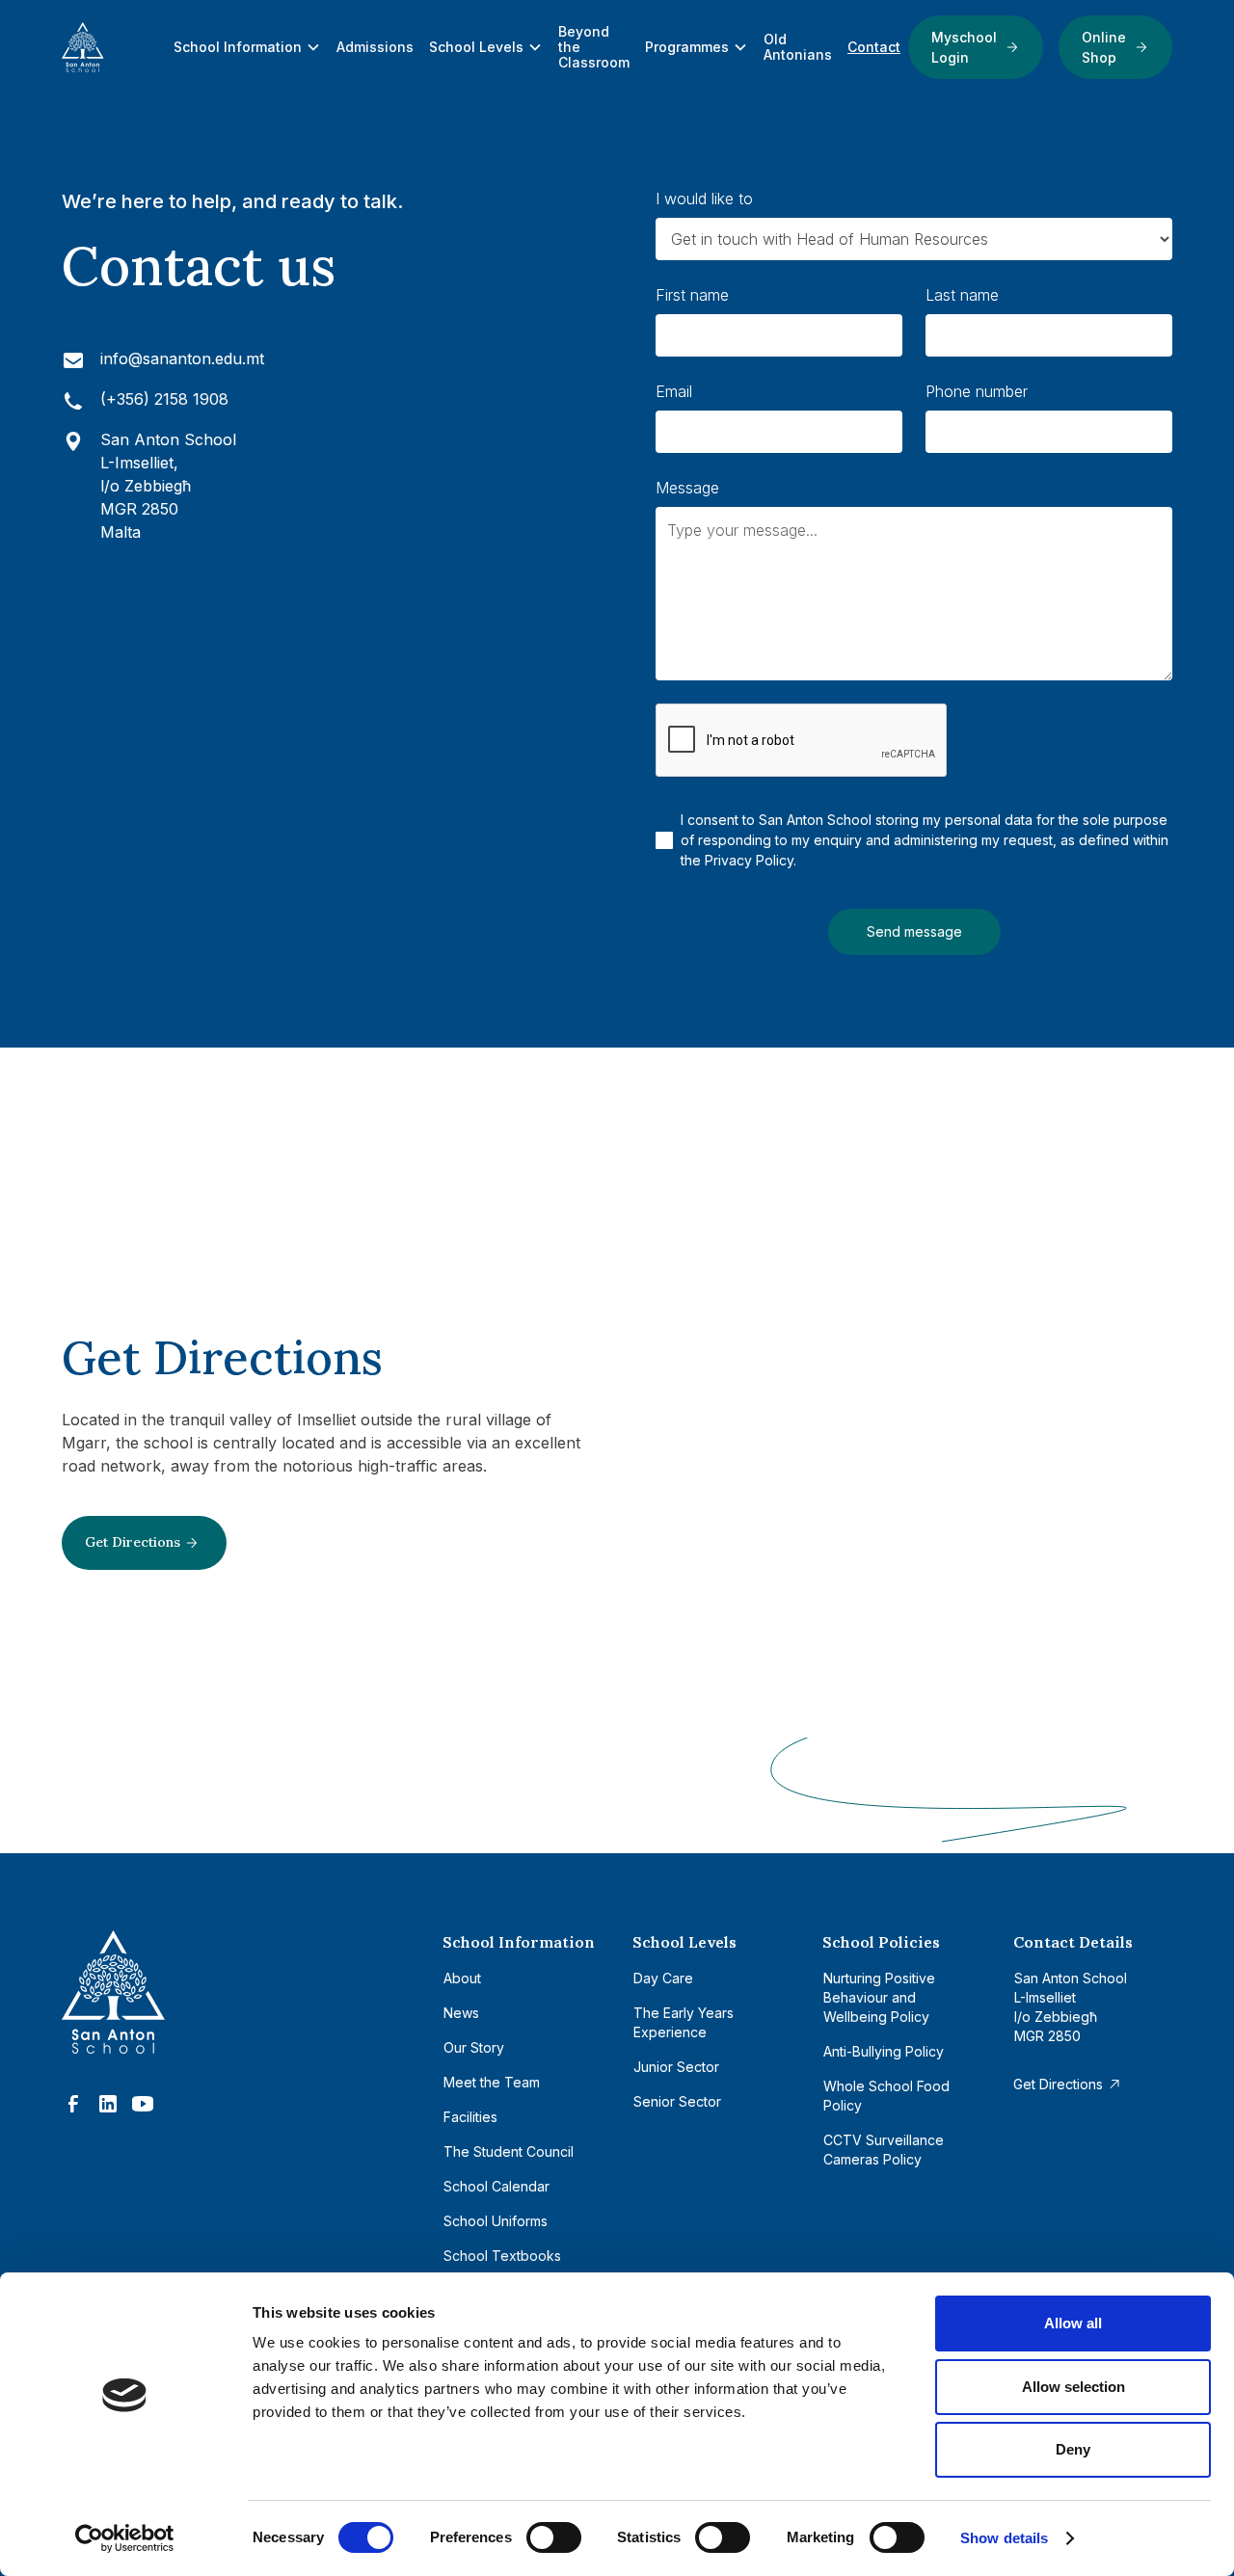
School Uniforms (496, 2221)
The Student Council (509, 2151)
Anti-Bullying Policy (884, 2051)
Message (687, 488)
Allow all (1073, 2323)
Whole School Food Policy (886, 2096)
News (461, 2013)
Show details (1004, 2538)
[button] (247, 47)
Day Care (663, 1978)
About (462, 1978)
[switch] (554, 2537)
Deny (1073, 2449)
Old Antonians (798, 47)
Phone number (977, 391)
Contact (874, 47)
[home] (114, 47)
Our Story (474, 2047)
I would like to (704, 199)
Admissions (375, 47)
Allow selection (1073, 2387)
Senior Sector (677, 2101)
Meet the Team (492, 2082)
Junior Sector (676, 2067)
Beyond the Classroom (594, 47)
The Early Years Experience (684, 2022)
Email (674, 391)
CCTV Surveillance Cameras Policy (884, 2150)
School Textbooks (502, 2256)
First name (692, 295)
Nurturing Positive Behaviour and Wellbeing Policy (879, 1997)
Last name (962, 295)
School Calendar (496, 2186)
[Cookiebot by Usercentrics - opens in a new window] (125, 2538)
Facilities (470, 2117)
